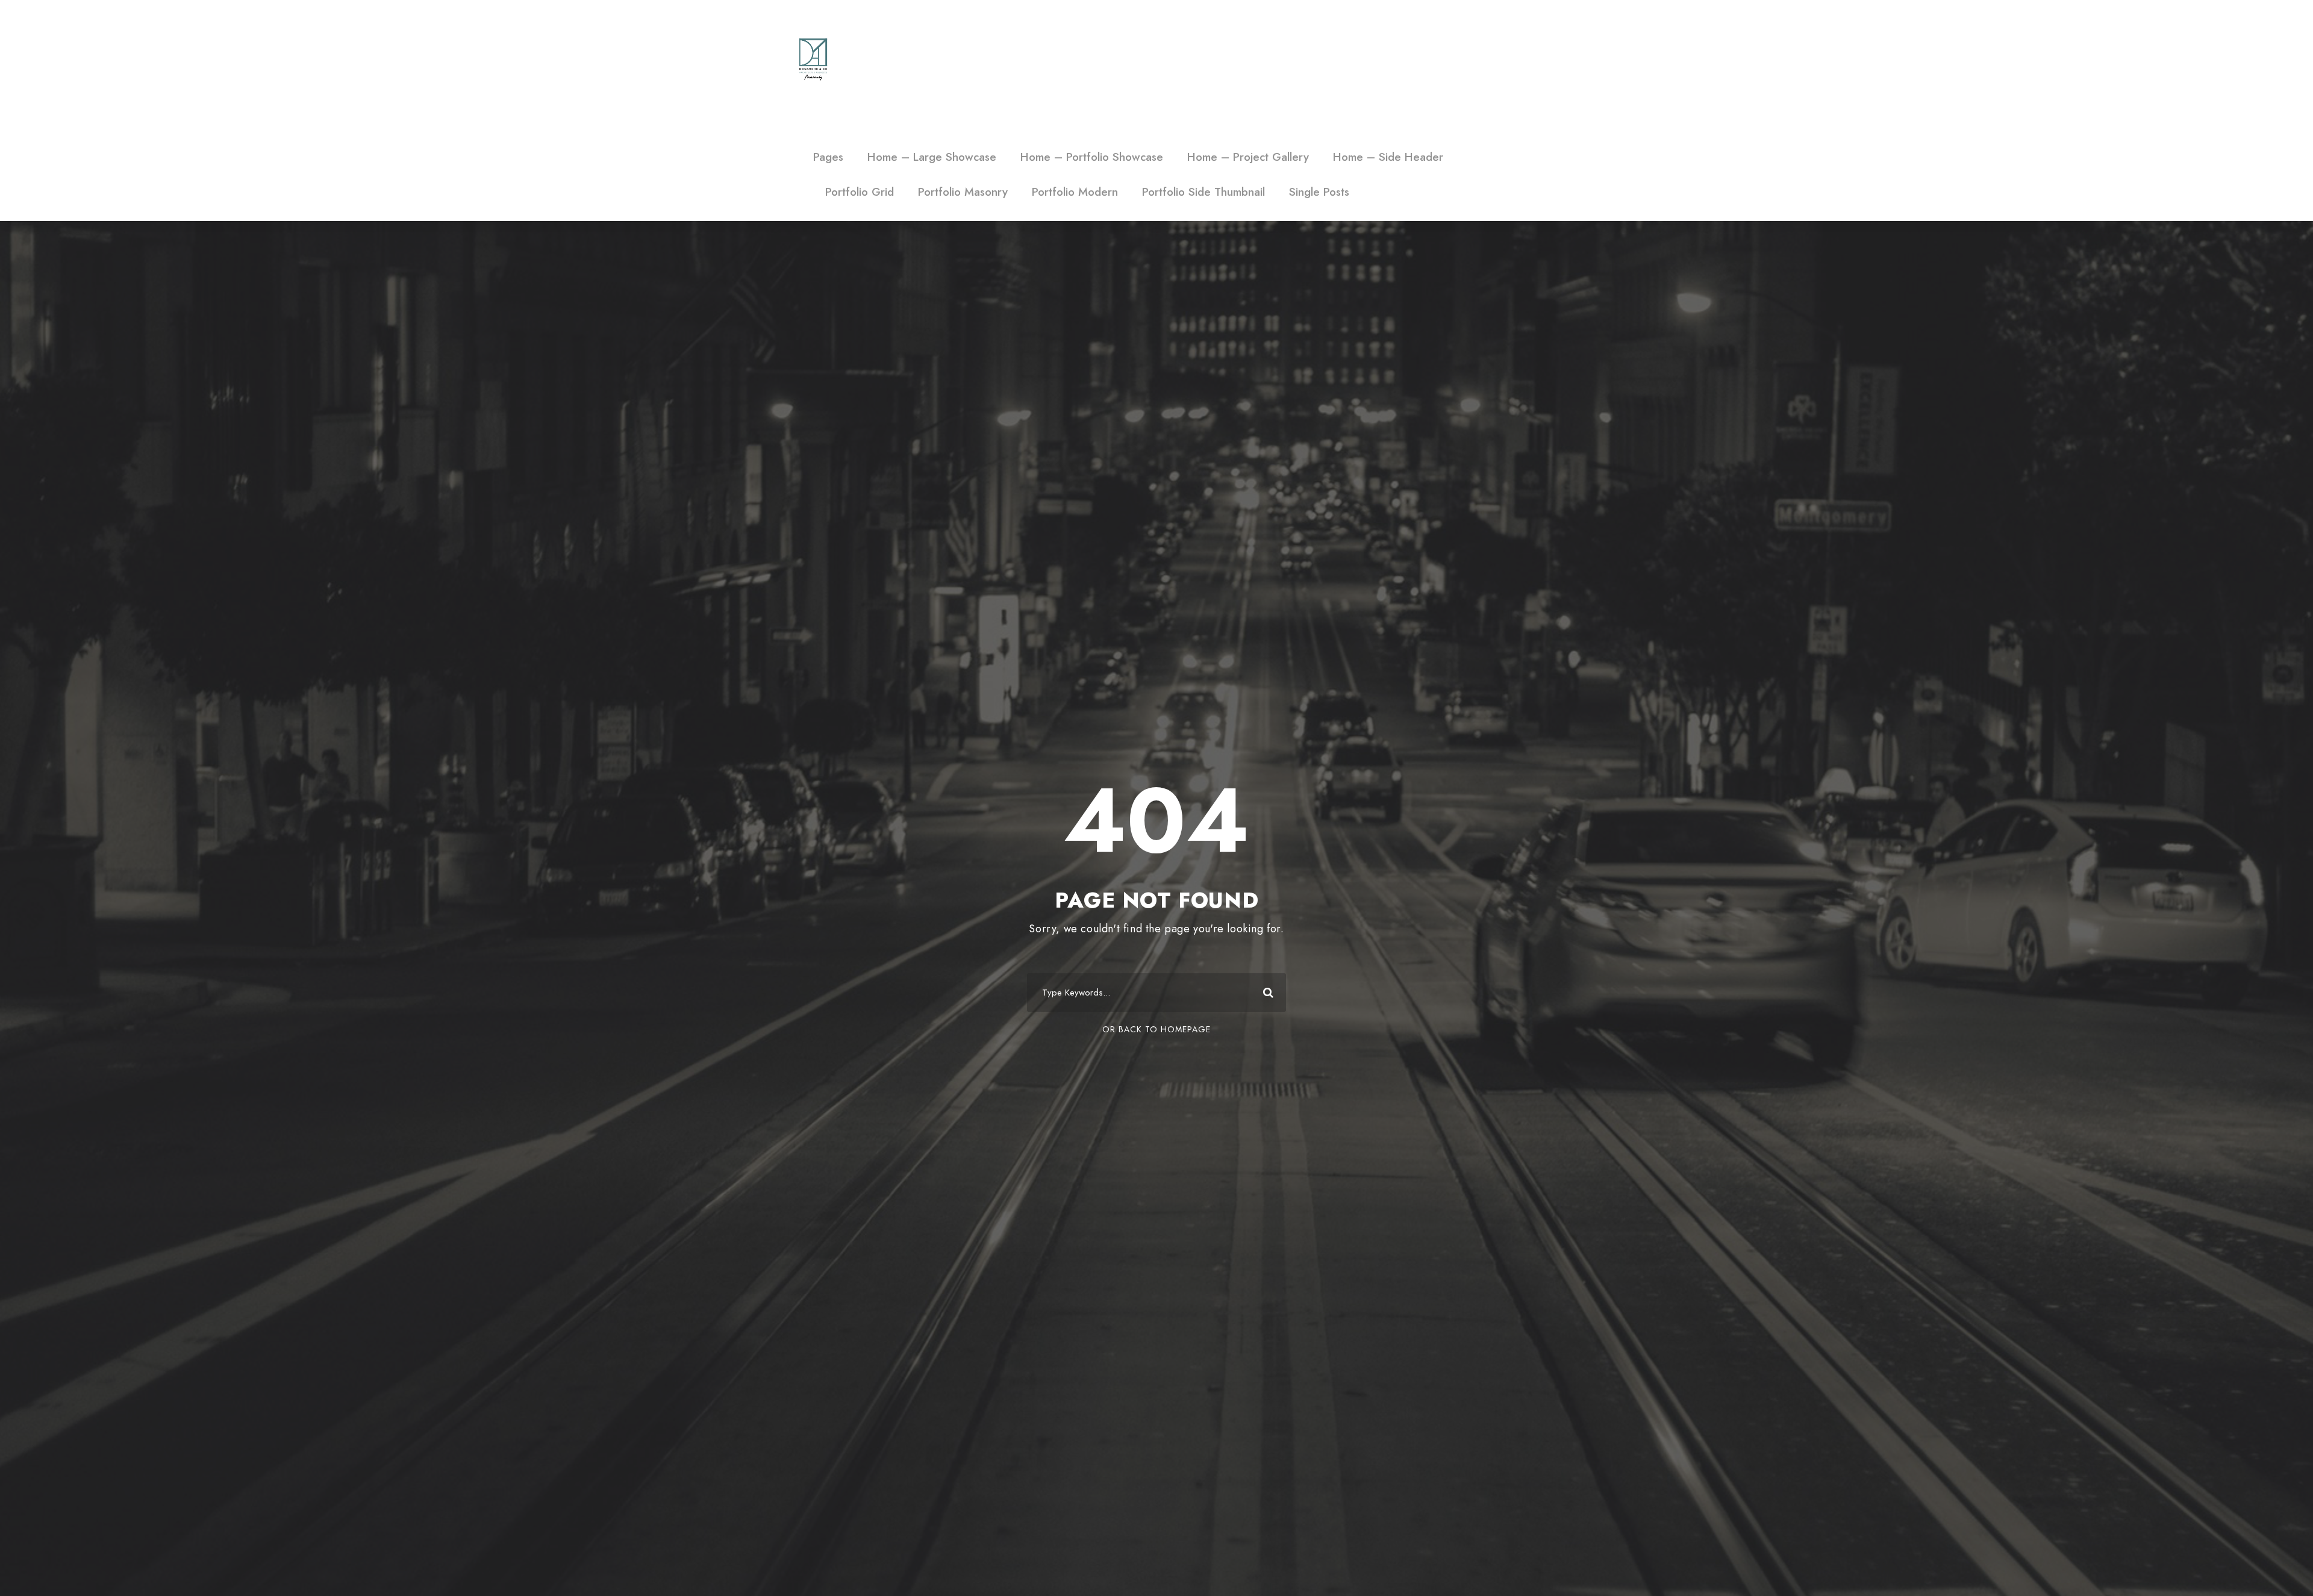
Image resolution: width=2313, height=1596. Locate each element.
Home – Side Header (1388, 157)
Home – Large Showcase (932, 157)
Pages (828, 157)
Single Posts (1319, 192)
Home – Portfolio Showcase (1092, 157)
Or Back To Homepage (1156, 1029)
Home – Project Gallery (1248, 157)
